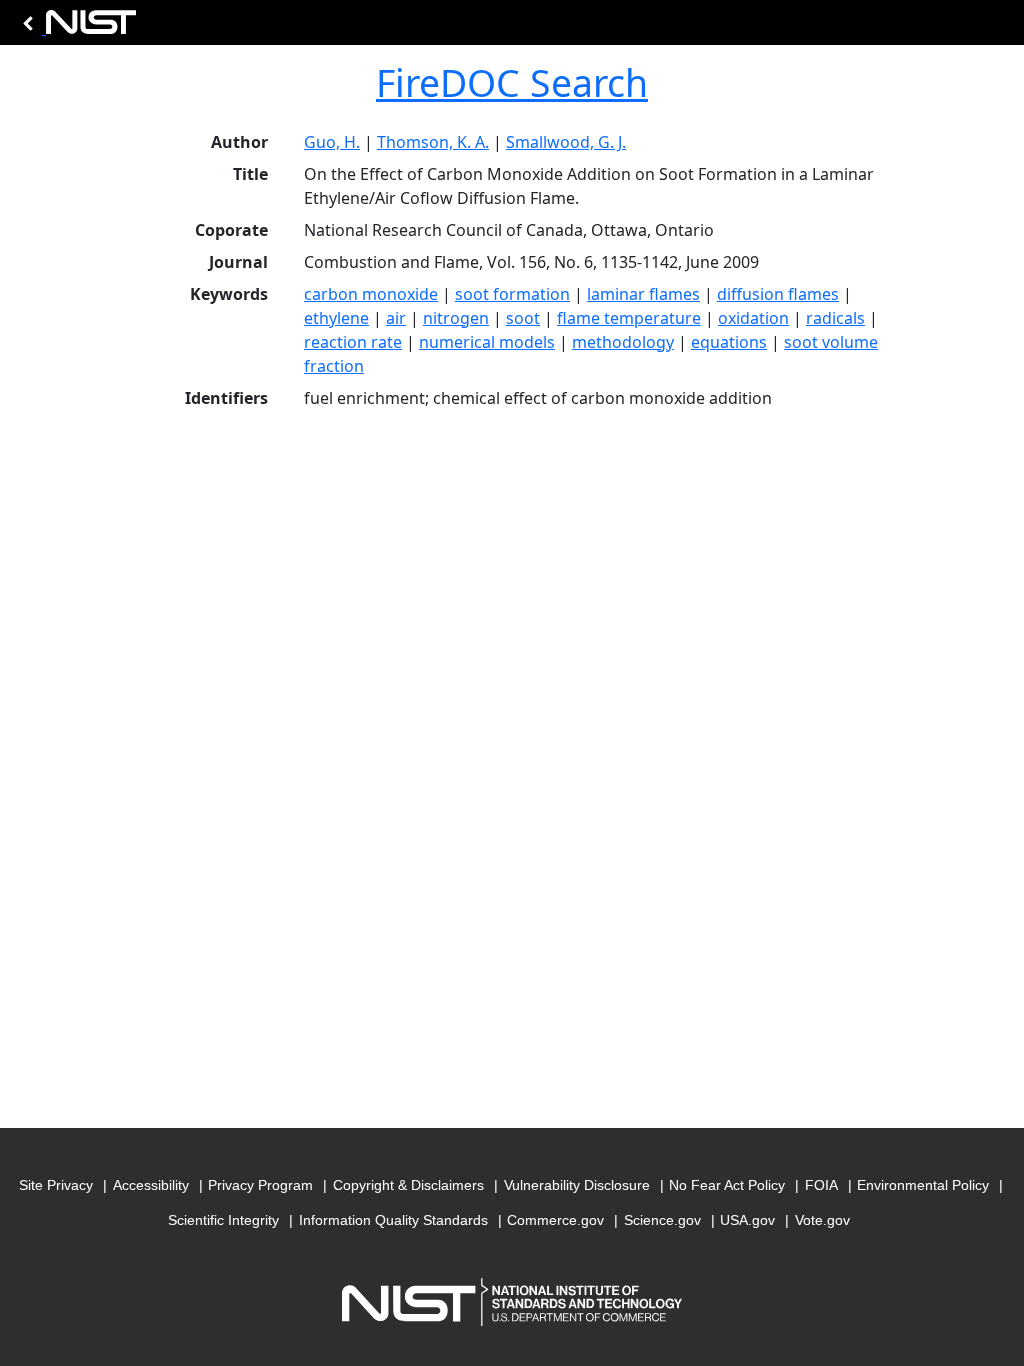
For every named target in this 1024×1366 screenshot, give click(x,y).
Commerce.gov (555, 1220)
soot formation (512, 294)
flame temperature (629, 318)
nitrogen (456, 318)
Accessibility (151, 1185)
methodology (623, 342)
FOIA (821, 1185)
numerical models (487, 342)
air (396, 318)
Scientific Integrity (223, 1220)
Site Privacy (56, 1185)
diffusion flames (778, 294)
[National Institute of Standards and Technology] (76, 27)
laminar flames (643, 294)
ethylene (336, 318)
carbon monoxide (371, 294)
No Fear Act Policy (727, 1185)
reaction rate (353, 342)
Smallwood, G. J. (566, 142)
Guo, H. (332, 142)
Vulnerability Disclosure (577, 1185)
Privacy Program (260, 1185)
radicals (835, 318)
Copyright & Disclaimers (408, 1185)
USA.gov (747, 1220)
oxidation (753, 318)
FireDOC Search (512, 82)
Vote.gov (822, 1220)
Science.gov (662, 1220)
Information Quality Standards (393, 1220)
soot (523, 318)
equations (729, 342)
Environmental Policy (923, 1185)
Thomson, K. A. (433, 142)
